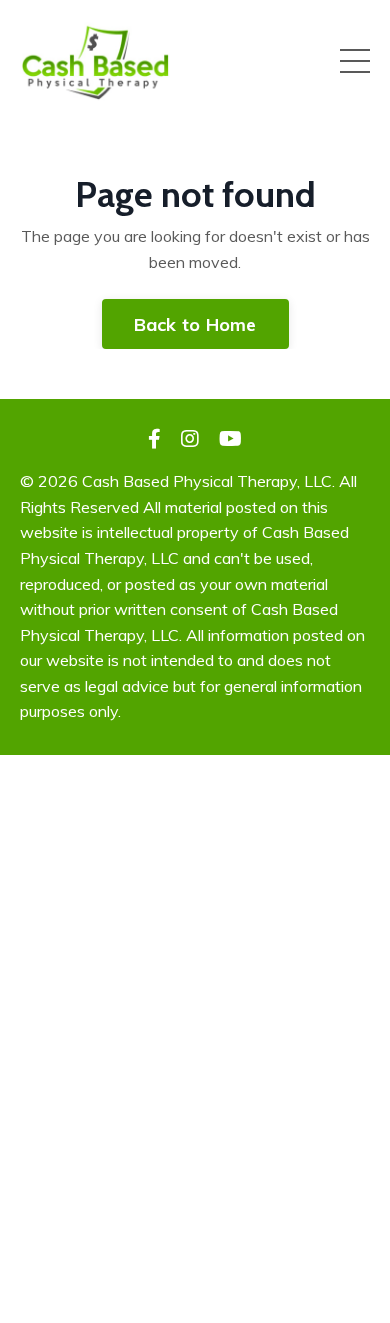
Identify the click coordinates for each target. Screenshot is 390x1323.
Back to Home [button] (195, 324)
